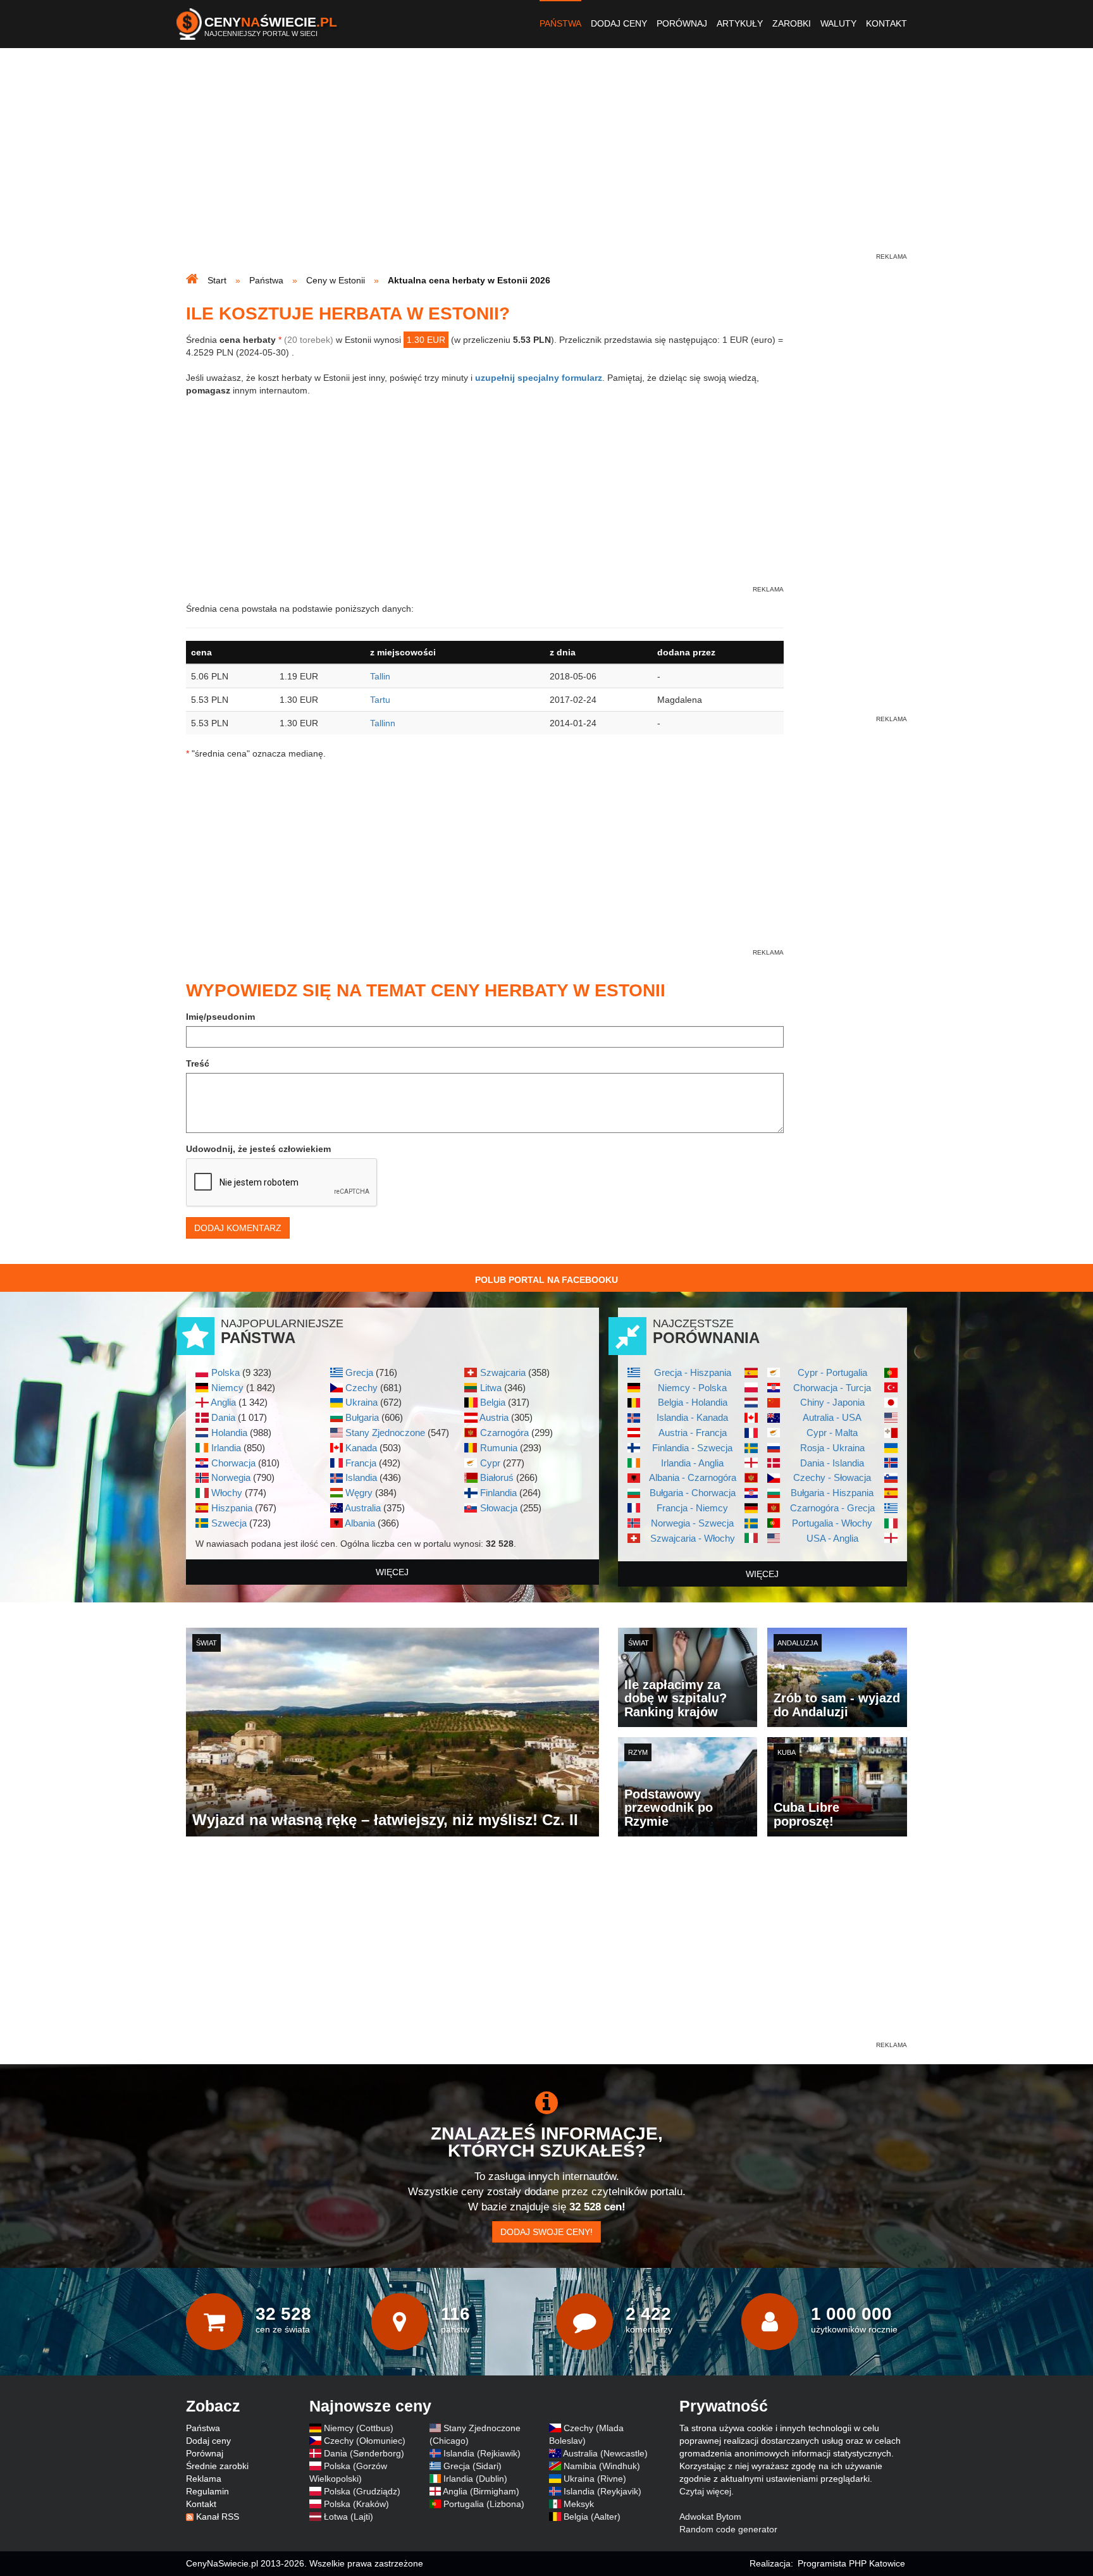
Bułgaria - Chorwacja (693, 1493)
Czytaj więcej (705, 2491)
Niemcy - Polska (692, 1388)
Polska (225, 1372)
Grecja (359, 1372)
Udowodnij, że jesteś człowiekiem (258, 1149)
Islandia (361, 1477)
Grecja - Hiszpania (693, 1372)
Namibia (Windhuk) (602, 2466)
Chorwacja (233, 1463)
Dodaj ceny (619, 23)
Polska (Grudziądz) (362, 2491)
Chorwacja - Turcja (832, 1388)
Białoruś (497, 1477)
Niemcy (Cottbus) (359, 2428)
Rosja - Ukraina (832, 1448)
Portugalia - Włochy (832, 1523)
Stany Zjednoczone (385, 1433)
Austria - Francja (693, 1433)
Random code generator (728, 2529)
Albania (360, 1523)
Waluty (838, 23)
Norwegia (231, 1477)
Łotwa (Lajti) (349, 2517)
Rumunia (499, 1448)
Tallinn (383, 723)
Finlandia (498, 1493)
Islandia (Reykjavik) (602, 2491)
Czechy (361, 1388)
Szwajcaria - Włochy (693, 1538)
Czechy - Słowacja (832, 1477)
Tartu (380, 700)
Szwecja (229, 1523)
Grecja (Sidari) (472, 2466)
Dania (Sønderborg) (364, 2453)
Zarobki (792, 23)
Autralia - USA (832, 1417)
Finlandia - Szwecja (692, 1448)
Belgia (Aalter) (592, 2517)
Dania (223, 1417)
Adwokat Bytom (710, 2517)
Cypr (490, 1463)
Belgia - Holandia (693, 1402)
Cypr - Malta (832, 1433)
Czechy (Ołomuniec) (365, 2441)
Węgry (359, 1493)
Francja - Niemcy (692, 1508)
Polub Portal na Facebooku (546, 1280)
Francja (361, 1463)
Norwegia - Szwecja (692, 1523)
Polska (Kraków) (356, 2504)
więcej (392, 1572)
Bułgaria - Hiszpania (832, 1493)
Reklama (204, 2479)
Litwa (491, 1388)
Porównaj (682, 23)
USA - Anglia (832, 1538)
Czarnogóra (504, 1433)
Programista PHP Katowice (851, 2563)
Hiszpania (232, 1508)
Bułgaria (362, 1417)
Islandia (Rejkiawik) (482, 2453)
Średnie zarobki (217, 2466)
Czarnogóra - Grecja (832, 1508)
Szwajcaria (503, 1372)
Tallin (380, 676)
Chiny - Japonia (832, 1402)
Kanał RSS (218, 2517)
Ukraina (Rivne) (595, 2479)
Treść (198, 1063)
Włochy (227, 1493)
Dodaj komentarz (238, 1228)
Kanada (361, 1448)
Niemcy (227, 1388)
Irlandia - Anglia (692, 1463)
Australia (363, 1508)
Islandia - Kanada (692, 1417)
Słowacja (499, 1508)
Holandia (229, 1433)
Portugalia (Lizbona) (484, 2504)
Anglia (223, 1402)
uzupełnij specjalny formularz (539, 378)
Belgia (493, 1402)
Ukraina (361, 1402)
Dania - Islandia (832, 1463)
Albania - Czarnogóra (693, 1477)
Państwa (560, 23)
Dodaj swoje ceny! (546, 2232)
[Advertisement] (546, 162)
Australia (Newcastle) (605, 2453)
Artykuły (740, 23)
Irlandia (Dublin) (475, 2479)
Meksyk (579, 2504)
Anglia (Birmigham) (481, 2491)
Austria (494, 1417)
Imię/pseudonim (220, 1017)
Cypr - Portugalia (832, 1372)
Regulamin (207, 2491)
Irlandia (226, 1448)
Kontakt (886, 23)
